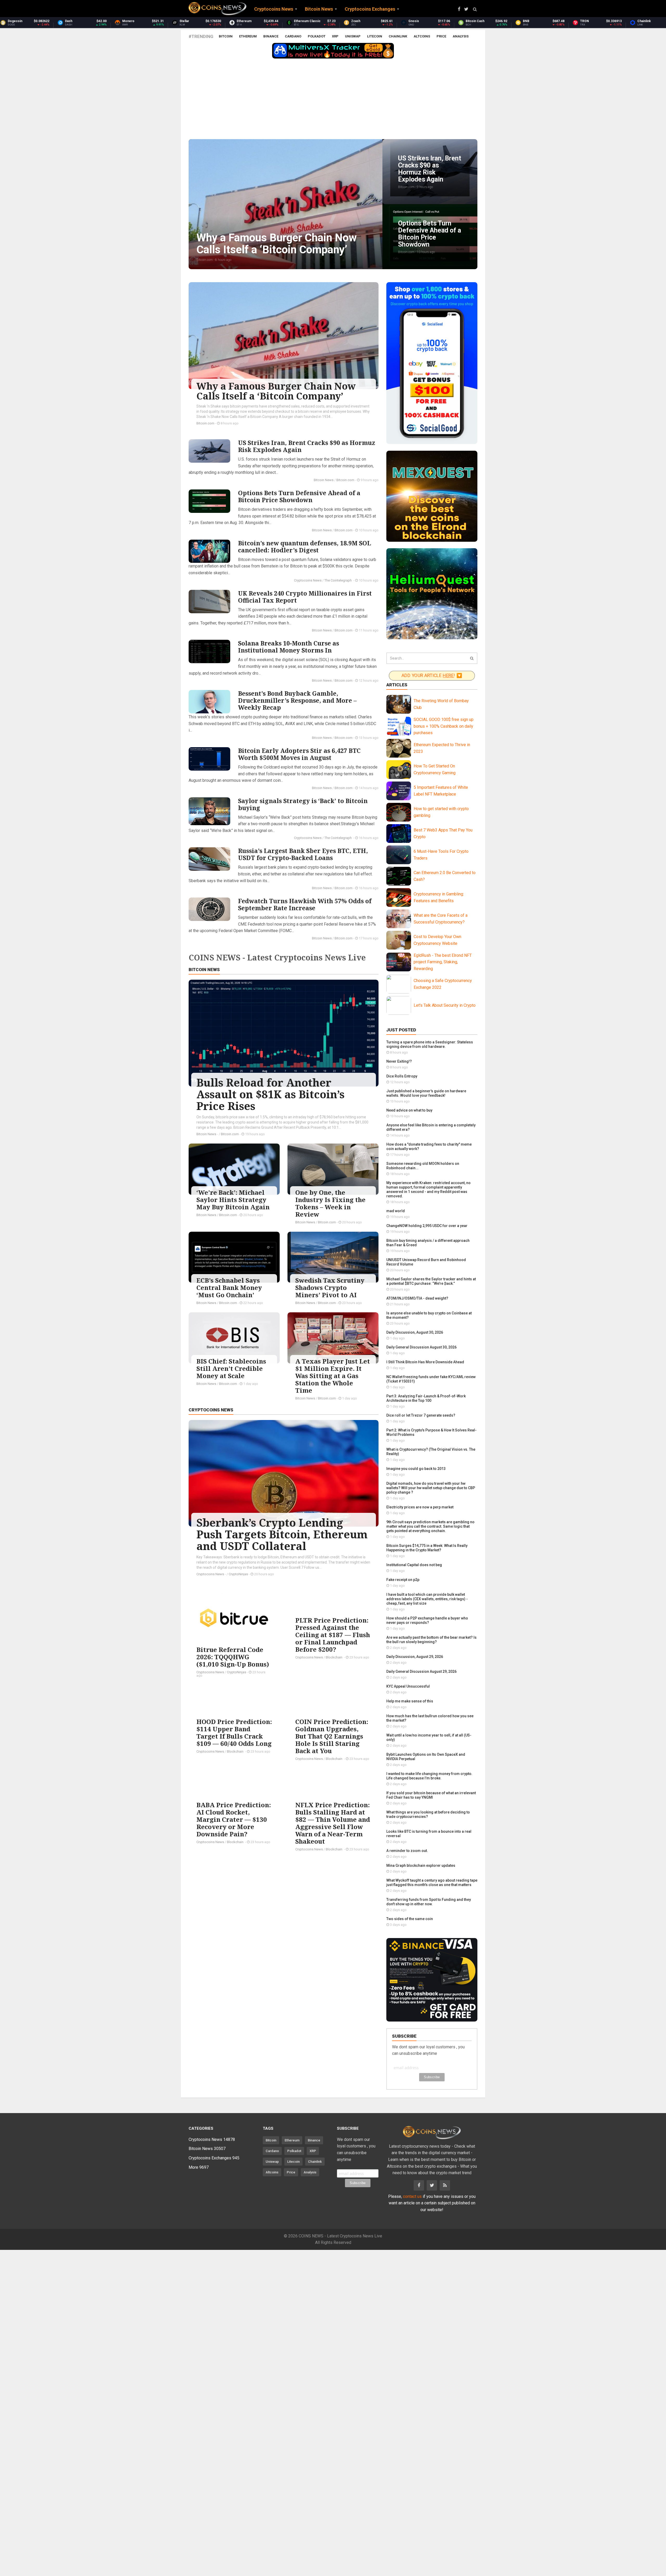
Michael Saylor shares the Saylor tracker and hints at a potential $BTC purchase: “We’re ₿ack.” (431, 1281)
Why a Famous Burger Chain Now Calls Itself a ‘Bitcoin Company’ (276, 391)
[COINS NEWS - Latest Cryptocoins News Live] (217, 9)
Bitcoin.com (205, 423)
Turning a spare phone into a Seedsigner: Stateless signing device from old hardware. (430, 1044)
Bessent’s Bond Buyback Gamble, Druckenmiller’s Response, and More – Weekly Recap (297, 700)
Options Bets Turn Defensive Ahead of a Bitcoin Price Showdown (299, 496)
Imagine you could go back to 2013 (416, 1469)
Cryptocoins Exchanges (214, 2158)
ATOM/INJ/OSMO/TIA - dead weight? (417, 1298)
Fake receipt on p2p (403, 1580)
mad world (396, 1211)
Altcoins (422, 36)
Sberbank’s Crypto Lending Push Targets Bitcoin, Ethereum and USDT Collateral (282, 1534)
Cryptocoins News (308, 580)
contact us (412, 2196)
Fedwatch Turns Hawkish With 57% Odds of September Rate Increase (305, 904)
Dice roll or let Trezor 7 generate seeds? (421, 1415)
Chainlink (398, 36)
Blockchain (334, 1657)
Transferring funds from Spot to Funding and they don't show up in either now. (429, 1902)
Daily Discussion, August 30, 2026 (415, 1332)
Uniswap (353, 36)
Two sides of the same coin (410, 1919)
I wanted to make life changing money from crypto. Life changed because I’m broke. (429, 1776)
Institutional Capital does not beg (414, 1565)
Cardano (293, 36)
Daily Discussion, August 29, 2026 (415, 1657)
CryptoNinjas (238, 1574)
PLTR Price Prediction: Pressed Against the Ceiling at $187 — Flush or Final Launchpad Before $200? (333, 1635)
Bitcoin (226, 36)
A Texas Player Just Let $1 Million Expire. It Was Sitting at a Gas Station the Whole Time (333, 1376)
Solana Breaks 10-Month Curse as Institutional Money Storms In (289, 647)
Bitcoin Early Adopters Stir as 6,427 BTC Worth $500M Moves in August (299, 754)
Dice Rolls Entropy (402, 1076)
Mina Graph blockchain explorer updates (421, 1865)
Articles (397, 685)
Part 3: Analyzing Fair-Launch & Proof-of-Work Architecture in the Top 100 (426, 1398)
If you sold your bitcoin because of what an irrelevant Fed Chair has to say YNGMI (431, 1795)
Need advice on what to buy (409, 1110)
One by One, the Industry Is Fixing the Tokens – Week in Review (330, 1203)
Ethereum (248, 36)
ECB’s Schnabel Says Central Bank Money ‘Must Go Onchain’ (229, 1287)
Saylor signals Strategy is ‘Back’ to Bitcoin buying (303, 804)
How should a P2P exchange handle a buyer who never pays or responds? (427, 1620)
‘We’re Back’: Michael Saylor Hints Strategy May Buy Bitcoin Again (233, 1200)
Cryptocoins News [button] (274, 9)
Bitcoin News (324, 480)
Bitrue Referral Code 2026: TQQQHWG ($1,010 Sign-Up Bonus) (233, 1657)
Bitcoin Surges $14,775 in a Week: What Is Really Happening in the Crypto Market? (427, 1548)
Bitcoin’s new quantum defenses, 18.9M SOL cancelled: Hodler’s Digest (305, 547)
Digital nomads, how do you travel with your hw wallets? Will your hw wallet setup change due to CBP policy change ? (431, 1488)
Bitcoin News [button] (319, 9)
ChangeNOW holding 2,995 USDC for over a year (427, 1226)
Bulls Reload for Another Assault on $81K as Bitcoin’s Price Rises (270, 1094)
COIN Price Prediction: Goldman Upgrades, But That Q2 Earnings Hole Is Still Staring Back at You (332, 1736)
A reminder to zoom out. (407, 1851)
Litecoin (375, 36)
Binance (271, 36)
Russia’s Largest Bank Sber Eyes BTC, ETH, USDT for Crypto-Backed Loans (303, 854)
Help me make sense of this (410, 1701)
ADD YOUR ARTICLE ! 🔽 (432, 676)
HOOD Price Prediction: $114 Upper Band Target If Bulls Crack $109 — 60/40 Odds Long (234, 1732)
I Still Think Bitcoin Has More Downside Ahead (425, 1362)
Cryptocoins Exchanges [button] (370, 9)
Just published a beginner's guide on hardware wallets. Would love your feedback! (426, 1093)
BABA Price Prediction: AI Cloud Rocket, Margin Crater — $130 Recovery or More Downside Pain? (234, 1819)
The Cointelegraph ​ (338, 580)
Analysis (461, 36)
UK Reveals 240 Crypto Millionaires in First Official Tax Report (305, 597)
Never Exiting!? (399, 1061)
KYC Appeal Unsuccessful (408, 1686)
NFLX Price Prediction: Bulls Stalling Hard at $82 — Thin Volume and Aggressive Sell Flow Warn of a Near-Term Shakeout (333, 1823)
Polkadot (317, 36)
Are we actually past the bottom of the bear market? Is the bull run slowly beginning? (431, 1640)
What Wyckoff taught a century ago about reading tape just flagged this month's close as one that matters (432, 1883)
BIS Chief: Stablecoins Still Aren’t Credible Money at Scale (231, 1368)
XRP (335, 36)
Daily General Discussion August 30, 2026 (421, 1347)
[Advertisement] (333, 100)
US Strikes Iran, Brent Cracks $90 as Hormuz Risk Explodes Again (307, 446)
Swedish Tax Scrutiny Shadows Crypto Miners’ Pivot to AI (330, 1287)
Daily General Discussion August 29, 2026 (421, 1671)
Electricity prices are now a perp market (420, 1507)
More (199, 2167)
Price (441, 36)
